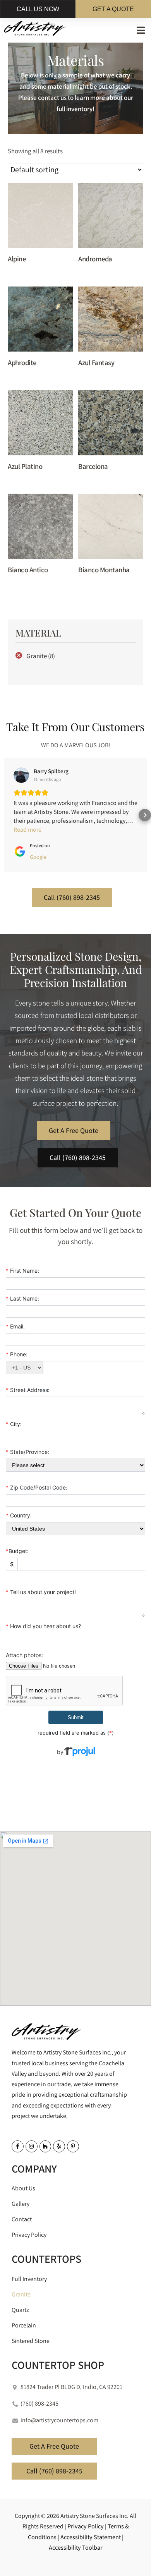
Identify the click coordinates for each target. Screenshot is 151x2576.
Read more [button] (27, 830)
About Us (23, 2188)
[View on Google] (21, 775)
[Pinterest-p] (73, 2146)
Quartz (20, 2310)
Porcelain (24, 2325)
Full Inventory (29, 2279)
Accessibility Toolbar (76, 2548)
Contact (22, 2219)
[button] (141, 30)
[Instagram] (32, 2146)
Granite (37, 656)
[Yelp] (59, 2146)
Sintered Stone (31, 2341)
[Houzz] (45, 2146)
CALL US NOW (38, 9)
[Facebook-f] (18, 2146)
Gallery (21, 2204)
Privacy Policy (29, 2235)
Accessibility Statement (91, 2537)
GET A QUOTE (113, 9)
